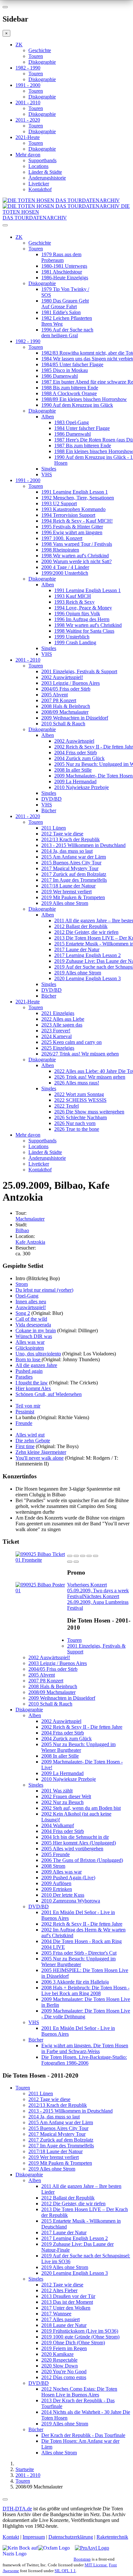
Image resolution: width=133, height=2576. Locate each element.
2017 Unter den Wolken (66, 2308)
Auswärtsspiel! (31, 1307)
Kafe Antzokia (30, 1242)
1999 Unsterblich (72, 637)
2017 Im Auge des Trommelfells (74, 880)
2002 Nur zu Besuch (62, 1802)
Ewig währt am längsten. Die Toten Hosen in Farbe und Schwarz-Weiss (85, 2048)
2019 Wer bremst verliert (66, 892)
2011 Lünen (54, 828)
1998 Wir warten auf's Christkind (75, 556)
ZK (19, 45)
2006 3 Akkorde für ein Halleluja (75, 1982)
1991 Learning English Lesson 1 (75, 492)
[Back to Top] (5, 2499)
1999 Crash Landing (75, 642)
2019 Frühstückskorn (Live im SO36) (80, 2331)
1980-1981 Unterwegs (64, 266)
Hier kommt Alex (33, 1388)
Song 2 (23, 1313)
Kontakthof (40, 189)
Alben (48, 417)
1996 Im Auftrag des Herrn (82, 619)
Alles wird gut (30, 1435)
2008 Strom (53, 1866)
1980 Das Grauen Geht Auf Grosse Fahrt (65, 304)
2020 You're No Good (64, 2371)
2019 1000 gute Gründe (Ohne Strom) (80, 2337)
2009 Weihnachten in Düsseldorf (75, 718)
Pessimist (25, 1412)
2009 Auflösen (56, 1883)
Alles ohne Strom (59, 2453)
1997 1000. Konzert (62, 538)
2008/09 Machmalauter (65, 712)
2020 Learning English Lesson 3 (87, 978)
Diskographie (42, 62)
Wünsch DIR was (34, 1336)
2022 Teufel (66, 1106)
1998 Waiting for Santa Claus (84, 631)
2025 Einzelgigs (58, 1048)
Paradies (24, 1377)
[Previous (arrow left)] (70, 1562)
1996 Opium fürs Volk (77, 614)
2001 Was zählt (57, 1791)
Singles (49, 469)
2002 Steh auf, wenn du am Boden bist (81, 1808)
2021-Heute (28, 137)
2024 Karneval (56, 1036)
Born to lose (29, 1359)
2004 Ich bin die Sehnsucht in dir (75, 1837)
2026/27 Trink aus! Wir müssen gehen (80, 1054)
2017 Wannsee (56, 2314)
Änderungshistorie (47, 178)
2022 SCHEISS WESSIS (80, 1100)
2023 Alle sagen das (62, 1025)
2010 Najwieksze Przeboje (82, 787)
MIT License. (96, 2565)
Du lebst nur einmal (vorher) (44, 1290)
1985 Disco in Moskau (65, 370)
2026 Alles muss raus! (77, 1083)
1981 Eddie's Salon (61, 312)
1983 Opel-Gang (72, 422)
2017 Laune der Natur (77, 949)
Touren (36, 56)
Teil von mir (28, 1406)
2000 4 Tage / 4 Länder (65, 567)
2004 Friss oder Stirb (76, 753)
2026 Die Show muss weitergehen (89, 1112)
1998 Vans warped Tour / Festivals (77, 544)
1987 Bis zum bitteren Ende (83, 446)
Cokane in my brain (36, 1330)
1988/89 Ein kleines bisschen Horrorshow (84, 399)
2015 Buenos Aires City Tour (71, 863)
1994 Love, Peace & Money (83, 608)
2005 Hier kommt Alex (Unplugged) (79, 1843)
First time (25, 1446)
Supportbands (42, 160)
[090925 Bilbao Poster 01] (41, 1590)
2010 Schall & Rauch (63, 724)
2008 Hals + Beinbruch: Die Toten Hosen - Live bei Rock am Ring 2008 (85, 1990)
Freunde (24, 1423)
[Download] (83, 1556)
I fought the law (32, 1383)
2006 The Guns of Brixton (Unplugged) (82, 1860)
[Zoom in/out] (96, 1556)
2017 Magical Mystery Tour (70, 868)
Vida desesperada (33, 1325)
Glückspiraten (30, 1348)
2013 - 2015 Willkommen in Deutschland (83, 845)
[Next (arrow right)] (76, 1562)
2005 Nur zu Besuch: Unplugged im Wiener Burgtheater (78, 1747)
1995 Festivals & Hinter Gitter (72, 527)
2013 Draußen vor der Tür (68, 2296)
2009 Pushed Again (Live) (68, 1878)
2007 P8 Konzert (59, 700)
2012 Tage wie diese (62, 834)
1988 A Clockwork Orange (69, 393)
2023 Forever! (56, 1031)
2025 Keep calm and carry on (72, 1042)
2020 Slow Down (60, 2366)
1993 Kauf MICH (73, 596)
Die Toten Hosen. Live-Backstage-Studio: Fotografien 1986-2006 (84, 2060)
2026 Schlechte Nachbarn (81, 1117)
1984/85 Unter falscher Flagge (72, 364)
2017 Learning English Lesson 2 (87, 955)
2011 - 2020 (28, 120)
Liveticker (39, 184)
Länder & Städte (45, 172)
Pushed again (29, 1371)
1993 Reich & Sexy (74, 602)
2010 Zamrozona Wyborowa (71, 1901)
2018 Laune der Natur (64, 2325)
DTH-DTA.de (17, 2509)
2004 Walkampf (58, 1825)
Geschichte (40, 50)
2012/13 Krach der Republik (71, 839)
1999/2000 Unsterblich (65, 573)
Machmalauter (30, 1219)
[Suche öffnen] (66, 228)
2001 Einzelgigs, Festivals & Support (79, 671)
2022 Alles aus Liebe (63, 1019)
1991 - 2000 (28, 85)
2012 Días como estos (64, 2377)
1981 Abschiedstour (62, 272)
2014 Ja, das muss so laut (67, 851)
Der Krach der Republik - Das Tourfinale (83, 2435)
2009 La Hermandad (75, 781)
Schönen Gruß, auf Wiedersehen (49, 1394)
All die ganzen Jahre (36, 1365)
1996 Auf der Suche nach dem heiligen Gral (67, 333)
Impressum (34, 2537)
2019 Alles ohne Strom (65, 903)
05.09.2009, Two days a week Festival (98, 1590)
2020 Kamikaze (57, 2354)
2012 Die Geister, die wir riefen (86, 932)
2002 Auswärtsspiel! (62, 677)
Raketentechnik (112, 2537)
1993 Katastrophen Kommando (73, 509)
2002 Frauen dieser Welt (66, 1796)
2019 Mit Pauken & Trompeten (73, 897)
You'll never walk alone (40, 1458)
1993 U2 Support (59, 503)
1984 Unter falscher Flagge (82, 428)
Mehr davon (28, 155)
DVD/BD (51, 799)
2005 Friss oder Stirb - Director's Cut (79, 1953)
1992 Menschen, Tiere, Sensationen (78, 498)
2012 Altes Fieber (59, 2290)
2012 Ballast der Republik (81, 926)
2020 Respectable (59, 2360)
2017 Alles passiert (61, 2319)
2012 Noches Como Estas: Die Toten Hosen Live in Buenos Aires (79, 2392)
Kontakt (11, 2537)
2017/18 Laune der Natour (68, 886)
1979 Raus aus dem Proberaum (61, 257)
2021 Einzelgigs (58, 1013)
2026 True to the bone (77, 1129)
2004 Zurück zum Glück (79, 758)
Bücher (49, 810)
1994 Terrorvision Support (68, 515)
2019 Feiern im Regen (64, 2348)
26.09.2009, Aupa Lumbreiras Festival (98, 1602)
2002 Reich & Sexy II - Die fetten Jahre (82, 1727)
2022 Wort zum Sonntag (79, 1094)
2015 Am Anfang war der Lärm (74, 857)
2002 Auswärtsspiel (74, 741)
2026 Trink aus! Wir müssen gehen (90, 1077)
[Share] (76, 1556)
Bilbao (22, 1230)
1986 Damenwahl (60, 376)
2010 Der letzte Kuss (63, 1895)
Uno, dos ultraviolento (38, 1354)
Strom (22, 1284)
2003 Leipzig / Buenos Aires (71, 683)
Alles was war (30, 1342)
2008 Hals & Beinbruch (66, 706)
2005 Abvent (55, 695)
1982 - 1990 (28, 68)
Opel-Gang (27, 1296)
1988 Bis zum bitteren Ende (70, 388)
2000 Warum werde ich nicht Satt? (77, 561)
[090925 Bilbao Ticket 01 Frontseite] (41, 1560)
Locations (38, 166)
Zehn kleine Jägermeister (41, 1452)
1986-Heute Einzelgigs (65, 278)
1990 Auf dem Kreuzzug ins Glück (77, 405)
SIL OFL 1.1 (65, 2571)
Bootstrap (82, 2559)
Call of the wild (31, 1319)
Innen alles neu (31, 1302)
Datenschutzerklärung (71, 2537)
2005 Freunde (56, 1854)
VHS (47, 474)
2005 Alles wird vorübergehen (72, 1849)
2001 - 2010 (28, 102)
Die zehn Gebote (33, 1441)
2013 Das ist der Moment (67, 2302)
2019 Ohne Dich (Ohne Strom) (73, 2343)
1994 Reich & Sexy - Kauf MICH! (77, 521)
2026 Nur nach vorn (75, 1123)
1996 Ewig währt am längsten (72, 532)
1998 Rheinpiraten (60, 550)
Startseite (25, 2469)
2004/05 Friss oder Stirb (66, 689)
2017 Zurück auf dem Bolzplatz (74, 874)
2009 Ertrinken (57, 1889)
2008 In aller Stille (73, 770)
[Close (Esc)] (70, 1556)
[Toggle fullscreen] (89, 1556)
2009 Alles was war (61, 1872)
